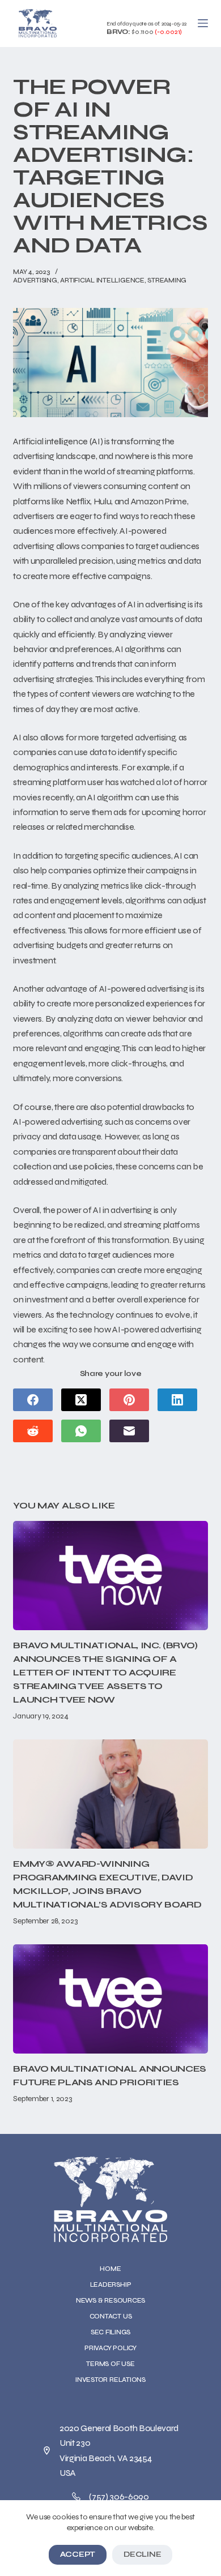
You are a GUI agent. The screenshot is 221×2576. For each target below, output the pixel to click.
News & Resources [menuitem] (110, 2300)
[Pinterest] (129, 1400)
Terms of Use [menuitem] (110, 2364)
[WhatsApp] (81, 1431)
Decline (142, 2554)
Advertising (35, 280)
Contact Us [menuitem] (111, 2316)
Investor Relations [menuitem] (110, 2380)
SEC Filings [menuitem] (110, 2332)
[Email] (129, 1431)
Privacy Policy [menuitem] (110, 2348)
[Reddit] (33, 1431)
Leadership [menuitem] (111, 2284)
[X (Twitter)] (81, 1400)
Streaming (167, 280)
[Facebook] (33, 1400)
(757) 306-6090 (119, 2496)
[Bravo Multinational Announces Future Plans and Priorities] (110, 1999)
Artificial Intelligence (102, 280)
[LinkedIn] (177, 1400)
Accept (78, 2554)
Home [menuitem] (110, 2269)
